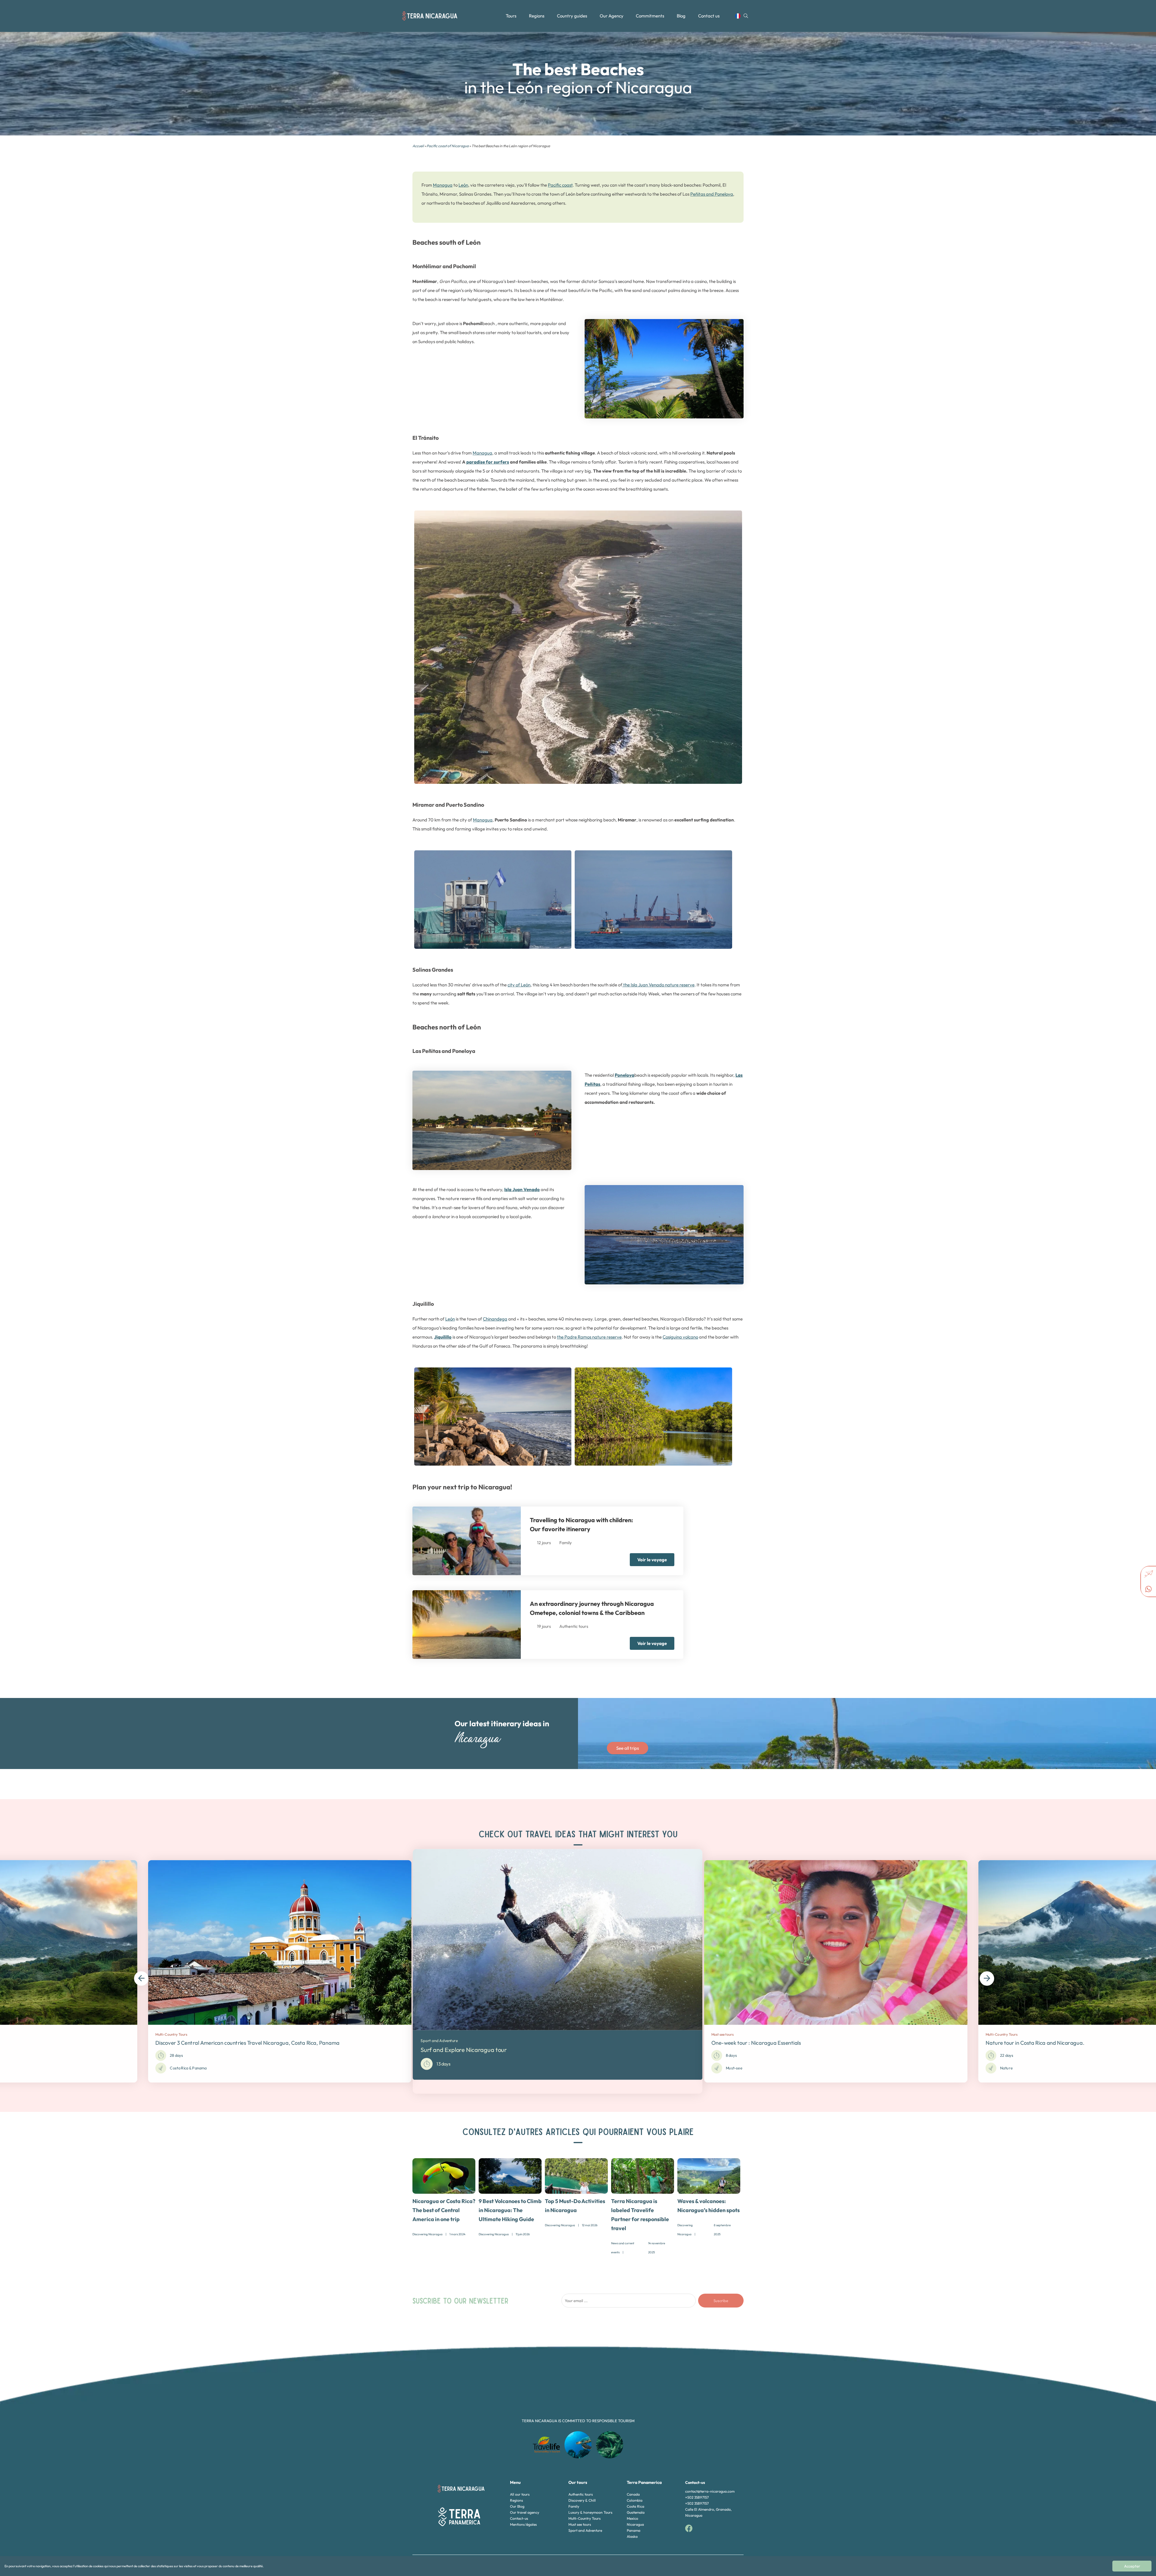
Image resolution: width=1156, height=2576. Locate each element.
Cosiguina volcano (680, 1337)
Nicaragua (635, 2524)
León (463, 185)
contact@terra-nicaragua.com (710, 2491)
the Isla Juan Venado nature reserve (658, 985)
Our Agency (612, 16)
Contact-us (519, 2518)
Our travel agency (525, 2512)
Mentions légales (523, 2524)
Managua (443, 185)
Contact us (709, 16)
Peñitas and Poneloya (712, 194)
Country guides (572, 16)
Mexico (632, 2518)
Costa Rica (635, 2506)
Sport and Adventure (585, 2530)
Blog (681, 16)
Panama (634, 2530)
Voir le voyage (652, 1560)
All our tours (520, 2494)
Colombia (635, 2500)
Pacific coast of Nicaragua (448, 146)
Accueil (418, 146)
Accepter (1132, 2566)
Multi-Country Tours (584, 2518)
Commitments (650, 16)
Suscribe (721, 2301)
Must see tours (580, 2524)
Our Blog (517, 2506)
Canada (633, 2494)
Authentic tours (581, 2494)
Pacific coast (560, 185)
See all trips (628, 1748)
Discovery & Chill (582, 2500)
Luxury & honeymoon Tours (590, 2512)
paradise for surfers (488, 462)
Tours (511, 16)
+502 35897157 (697, 2497)
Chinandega (495, 1319)
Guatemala (636, 2512)
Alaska (632, 2536)
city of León (519, 985)
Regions (537, 16)
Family (574, 2506)
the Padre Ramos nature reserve (589, 1337)
